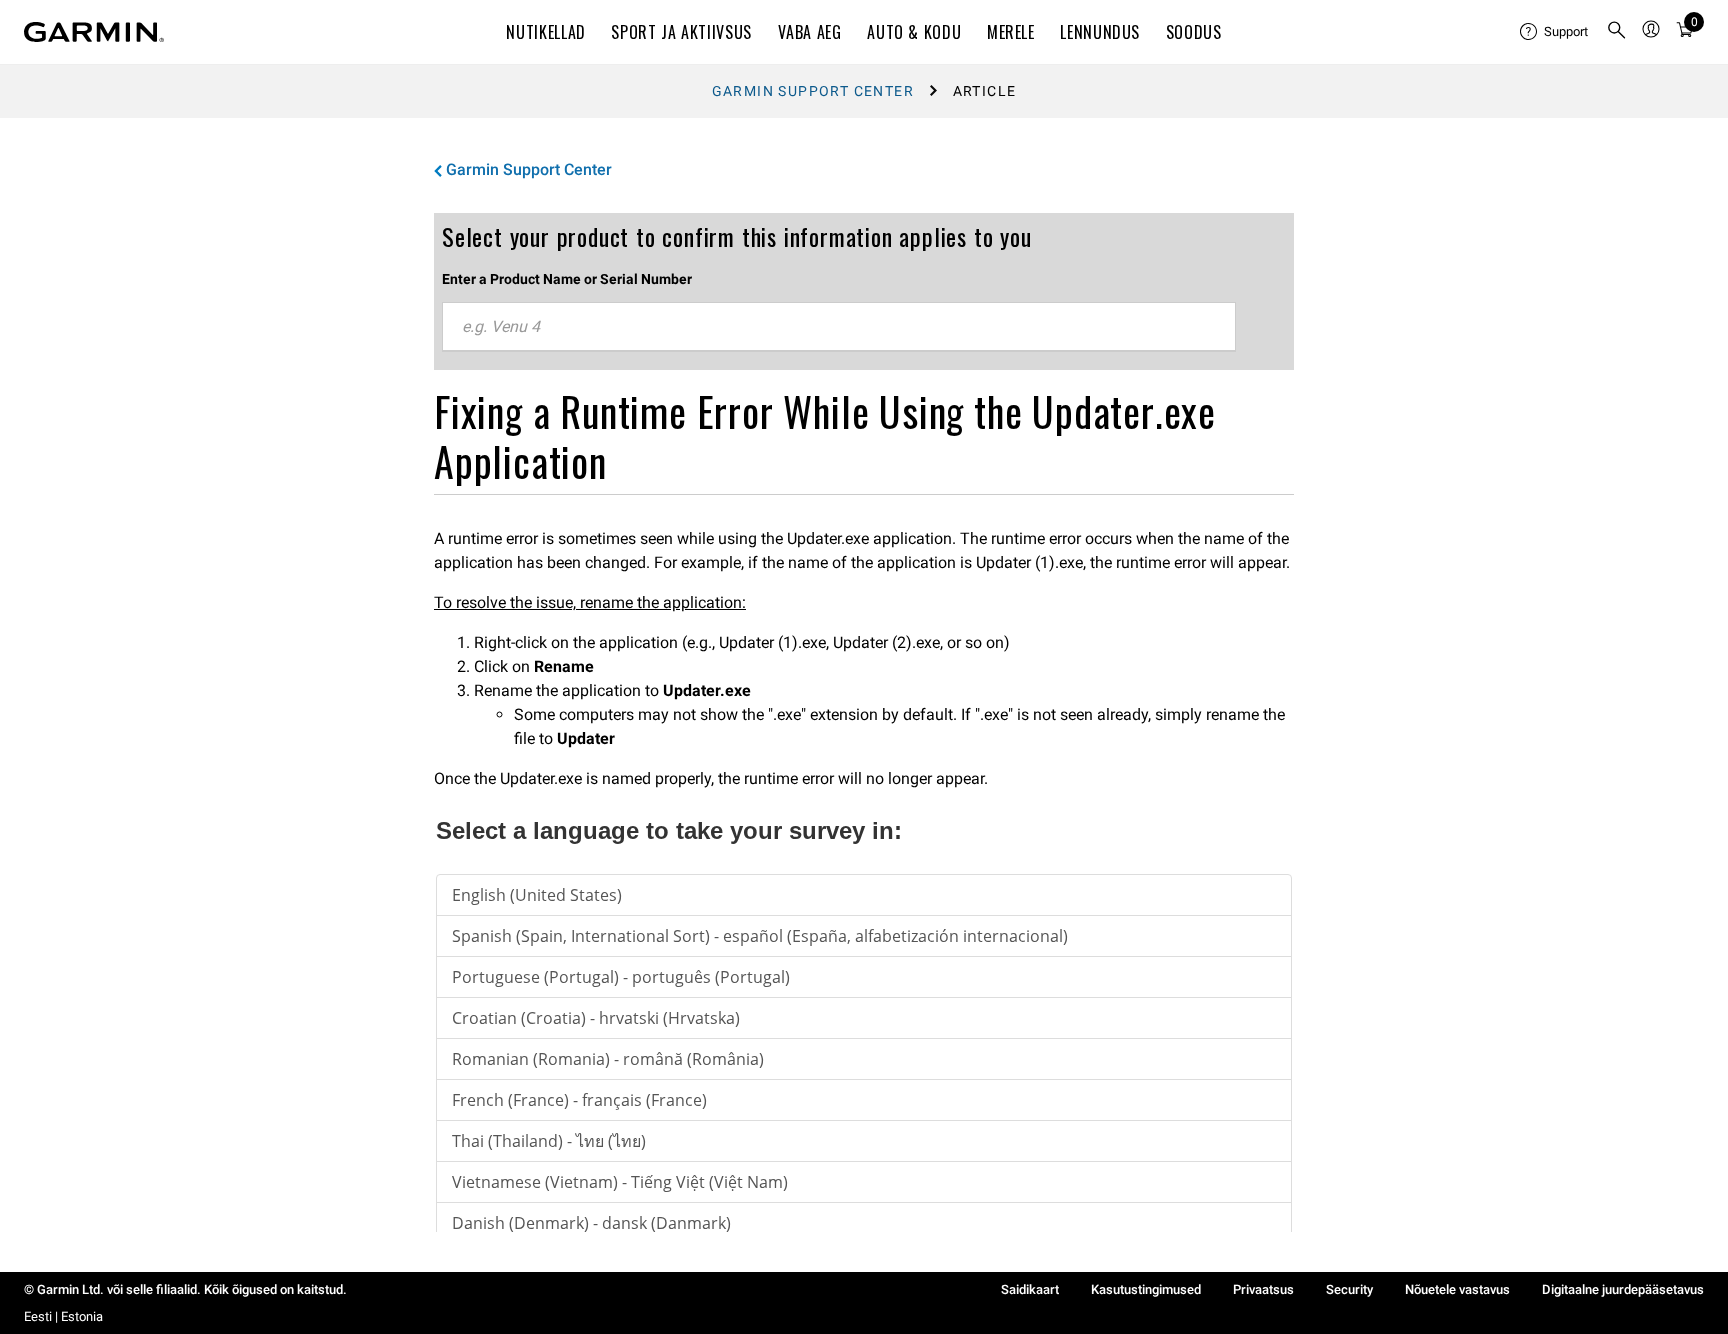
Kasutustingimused (1146, 1289)
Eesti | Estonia (63, 1316)
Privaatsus (1263, 1289)
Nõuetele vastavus (1457, 1289)
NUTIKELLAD (545, 32)
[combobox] (839, 327)
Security (1349, 1289)
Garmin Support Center (813, 91)
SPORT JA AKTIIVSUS (681, 32)
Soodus (1194, 32)
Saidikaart (1030, 1289)
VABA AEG (810, 32)
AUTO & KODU (914, 32)
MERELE (1011, 32)
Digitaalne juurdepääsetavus (1623, 1289)
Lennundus (1100, 32)
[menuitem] (1555, 32)
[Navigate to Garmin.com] (94, 32)
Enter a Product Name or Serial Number (567, 279)
